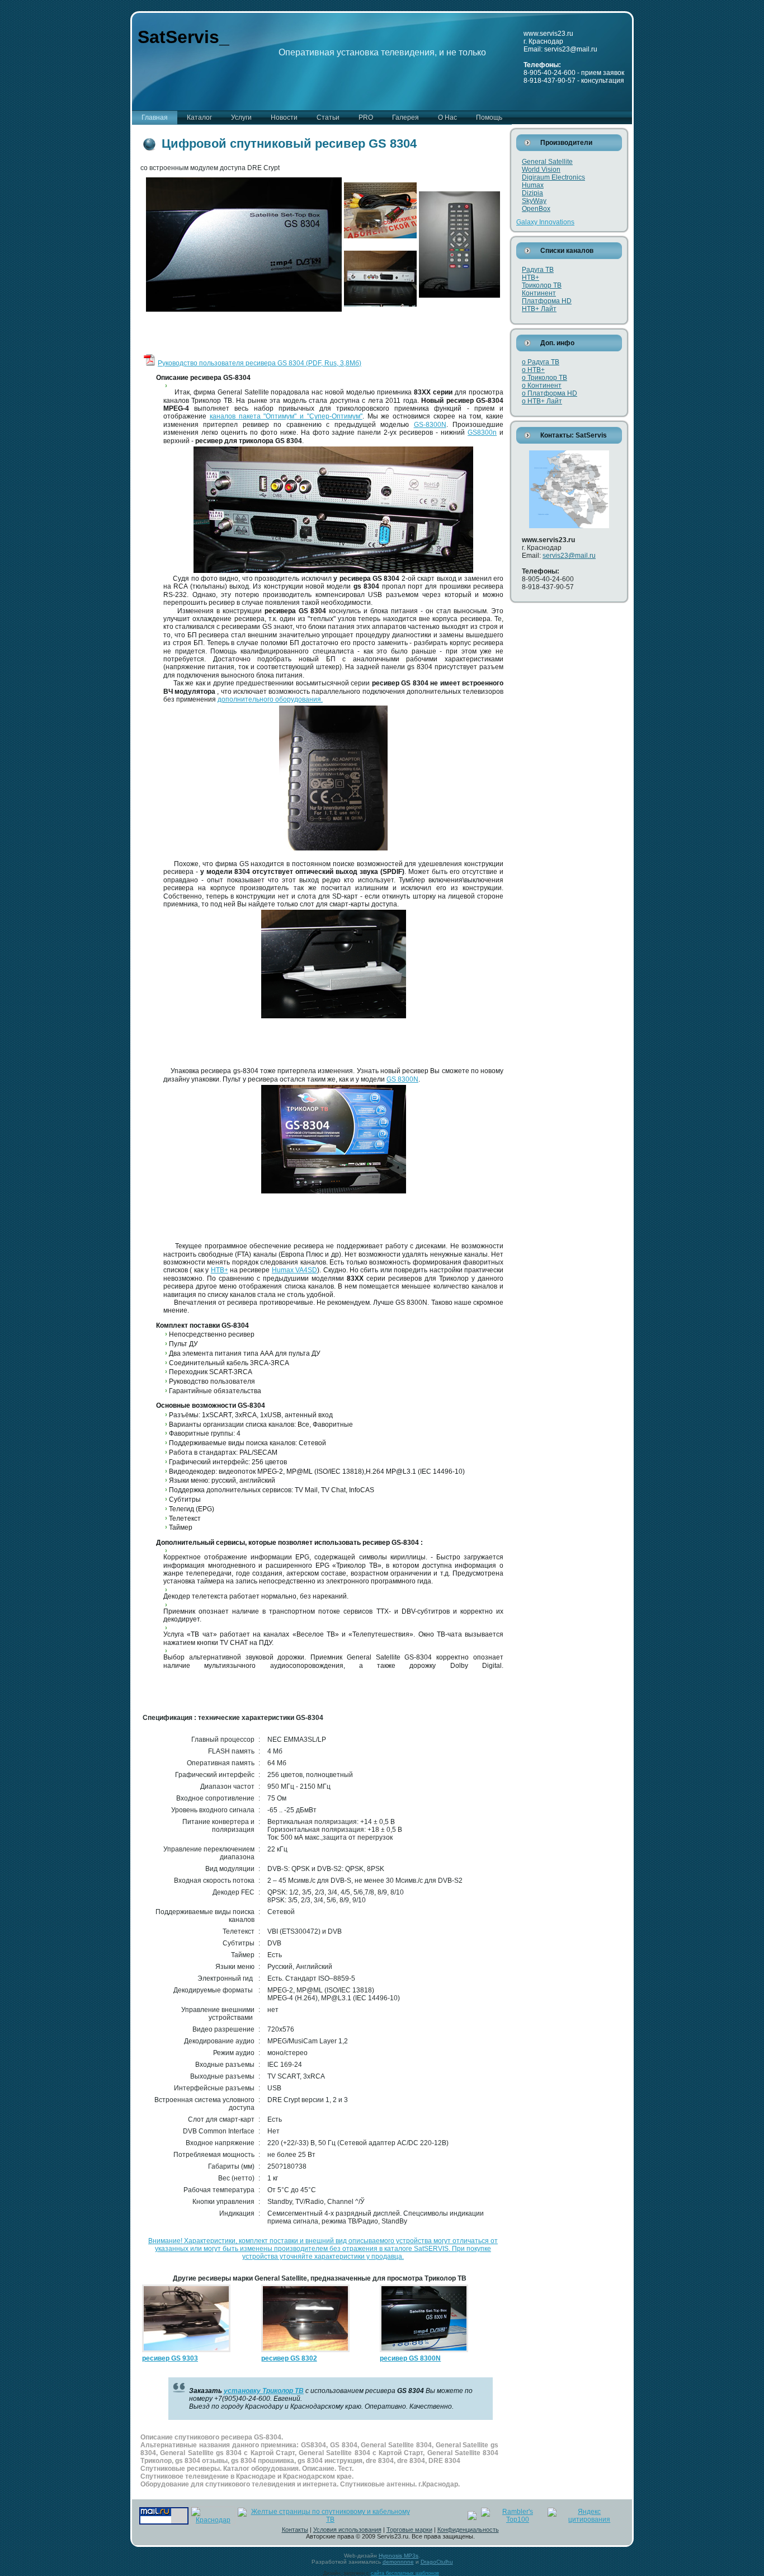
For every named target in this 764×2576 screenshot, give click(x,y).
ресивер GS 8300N (410, 2358)
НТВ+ (220, 1270)
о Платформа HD (550, 393)
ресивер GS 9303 (170, 2358)
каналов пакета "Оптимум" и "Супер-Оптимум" (286, 416)
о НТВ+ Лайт (542, 401)
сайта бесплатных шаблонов (405, 2573)
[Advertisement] (273, 336)
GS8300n (482, 433)
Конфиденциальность (468, 2530)
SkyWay (534, 201)
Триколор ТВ (542, 285)
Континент (539, 293)
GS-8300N (430, 425)
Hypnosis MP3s (398, 2556)
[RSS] (144, 2535)
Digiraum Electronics (553, 177)
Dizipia (532, 193)
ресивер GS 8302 (289, 2358)
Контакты (295, 2530)
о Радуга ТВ (541, 362)
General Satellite (547, 162)
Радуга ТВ (538, 270)
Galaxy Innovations (545, 222)
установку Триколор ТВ (264, 2391)
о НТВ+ (533, 370)
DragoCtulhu (437, 2562)
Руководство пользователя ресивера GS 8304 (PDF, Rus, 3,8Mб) (260, 363)
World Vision (541, 170)
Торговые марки (409, 2530)
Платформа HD (547, 301)
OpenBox (536, 209)
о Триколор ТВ (544, 378)
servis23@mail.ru (569, 556)
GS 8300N (402, 1079)
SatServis (178, 37)
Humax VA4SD (294, 1270)
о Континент (542, 386)
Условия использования (347, 2530)
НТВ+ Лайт (539, 309)
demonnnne (398, 2562)
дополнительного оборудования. (270, 699)
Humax (533, 185)
